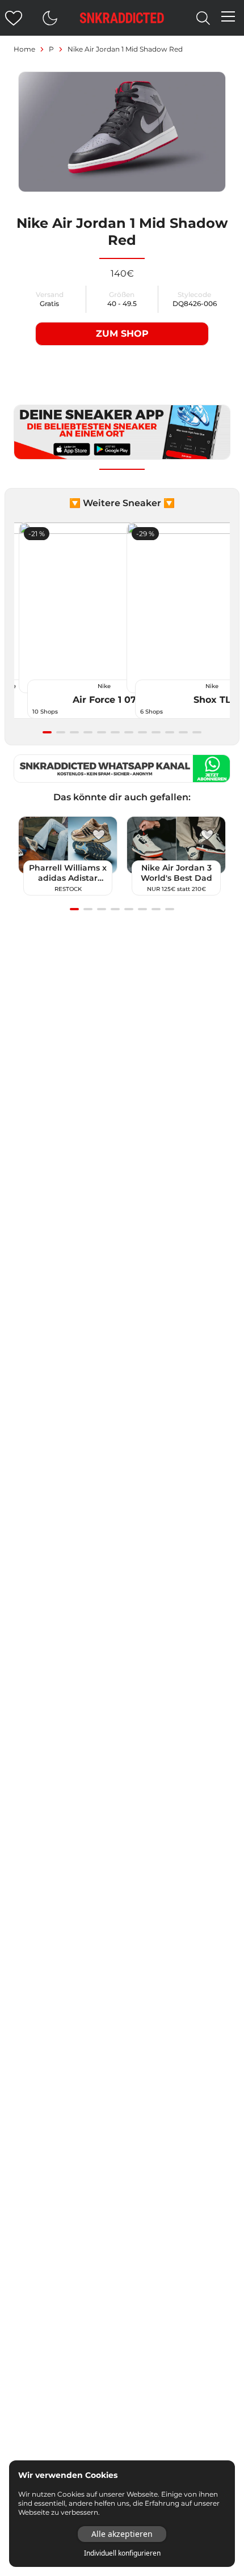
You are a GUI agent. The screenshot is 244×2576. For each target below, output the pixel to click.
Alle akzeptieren (122, 2534)
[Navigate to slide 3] (74, 732)
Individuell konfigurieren (122, 2553)
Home (24, 49)
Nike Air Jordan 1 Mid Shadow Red (125, 49)
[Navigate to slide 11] (183, 732)
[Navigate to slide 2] (61, 732)
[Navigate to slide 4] (88, 732)
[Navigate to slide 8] (142, 732)
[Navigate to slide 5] (102, 732)
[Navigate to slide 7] (129, 732)
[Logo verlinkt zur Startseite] (122, 18)
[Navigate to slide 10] (170, 732)
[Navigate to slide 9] (156, 732)
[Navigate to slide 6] (115, 732)
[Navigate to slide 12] (197, 732)
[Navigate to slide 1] (47, 732)
